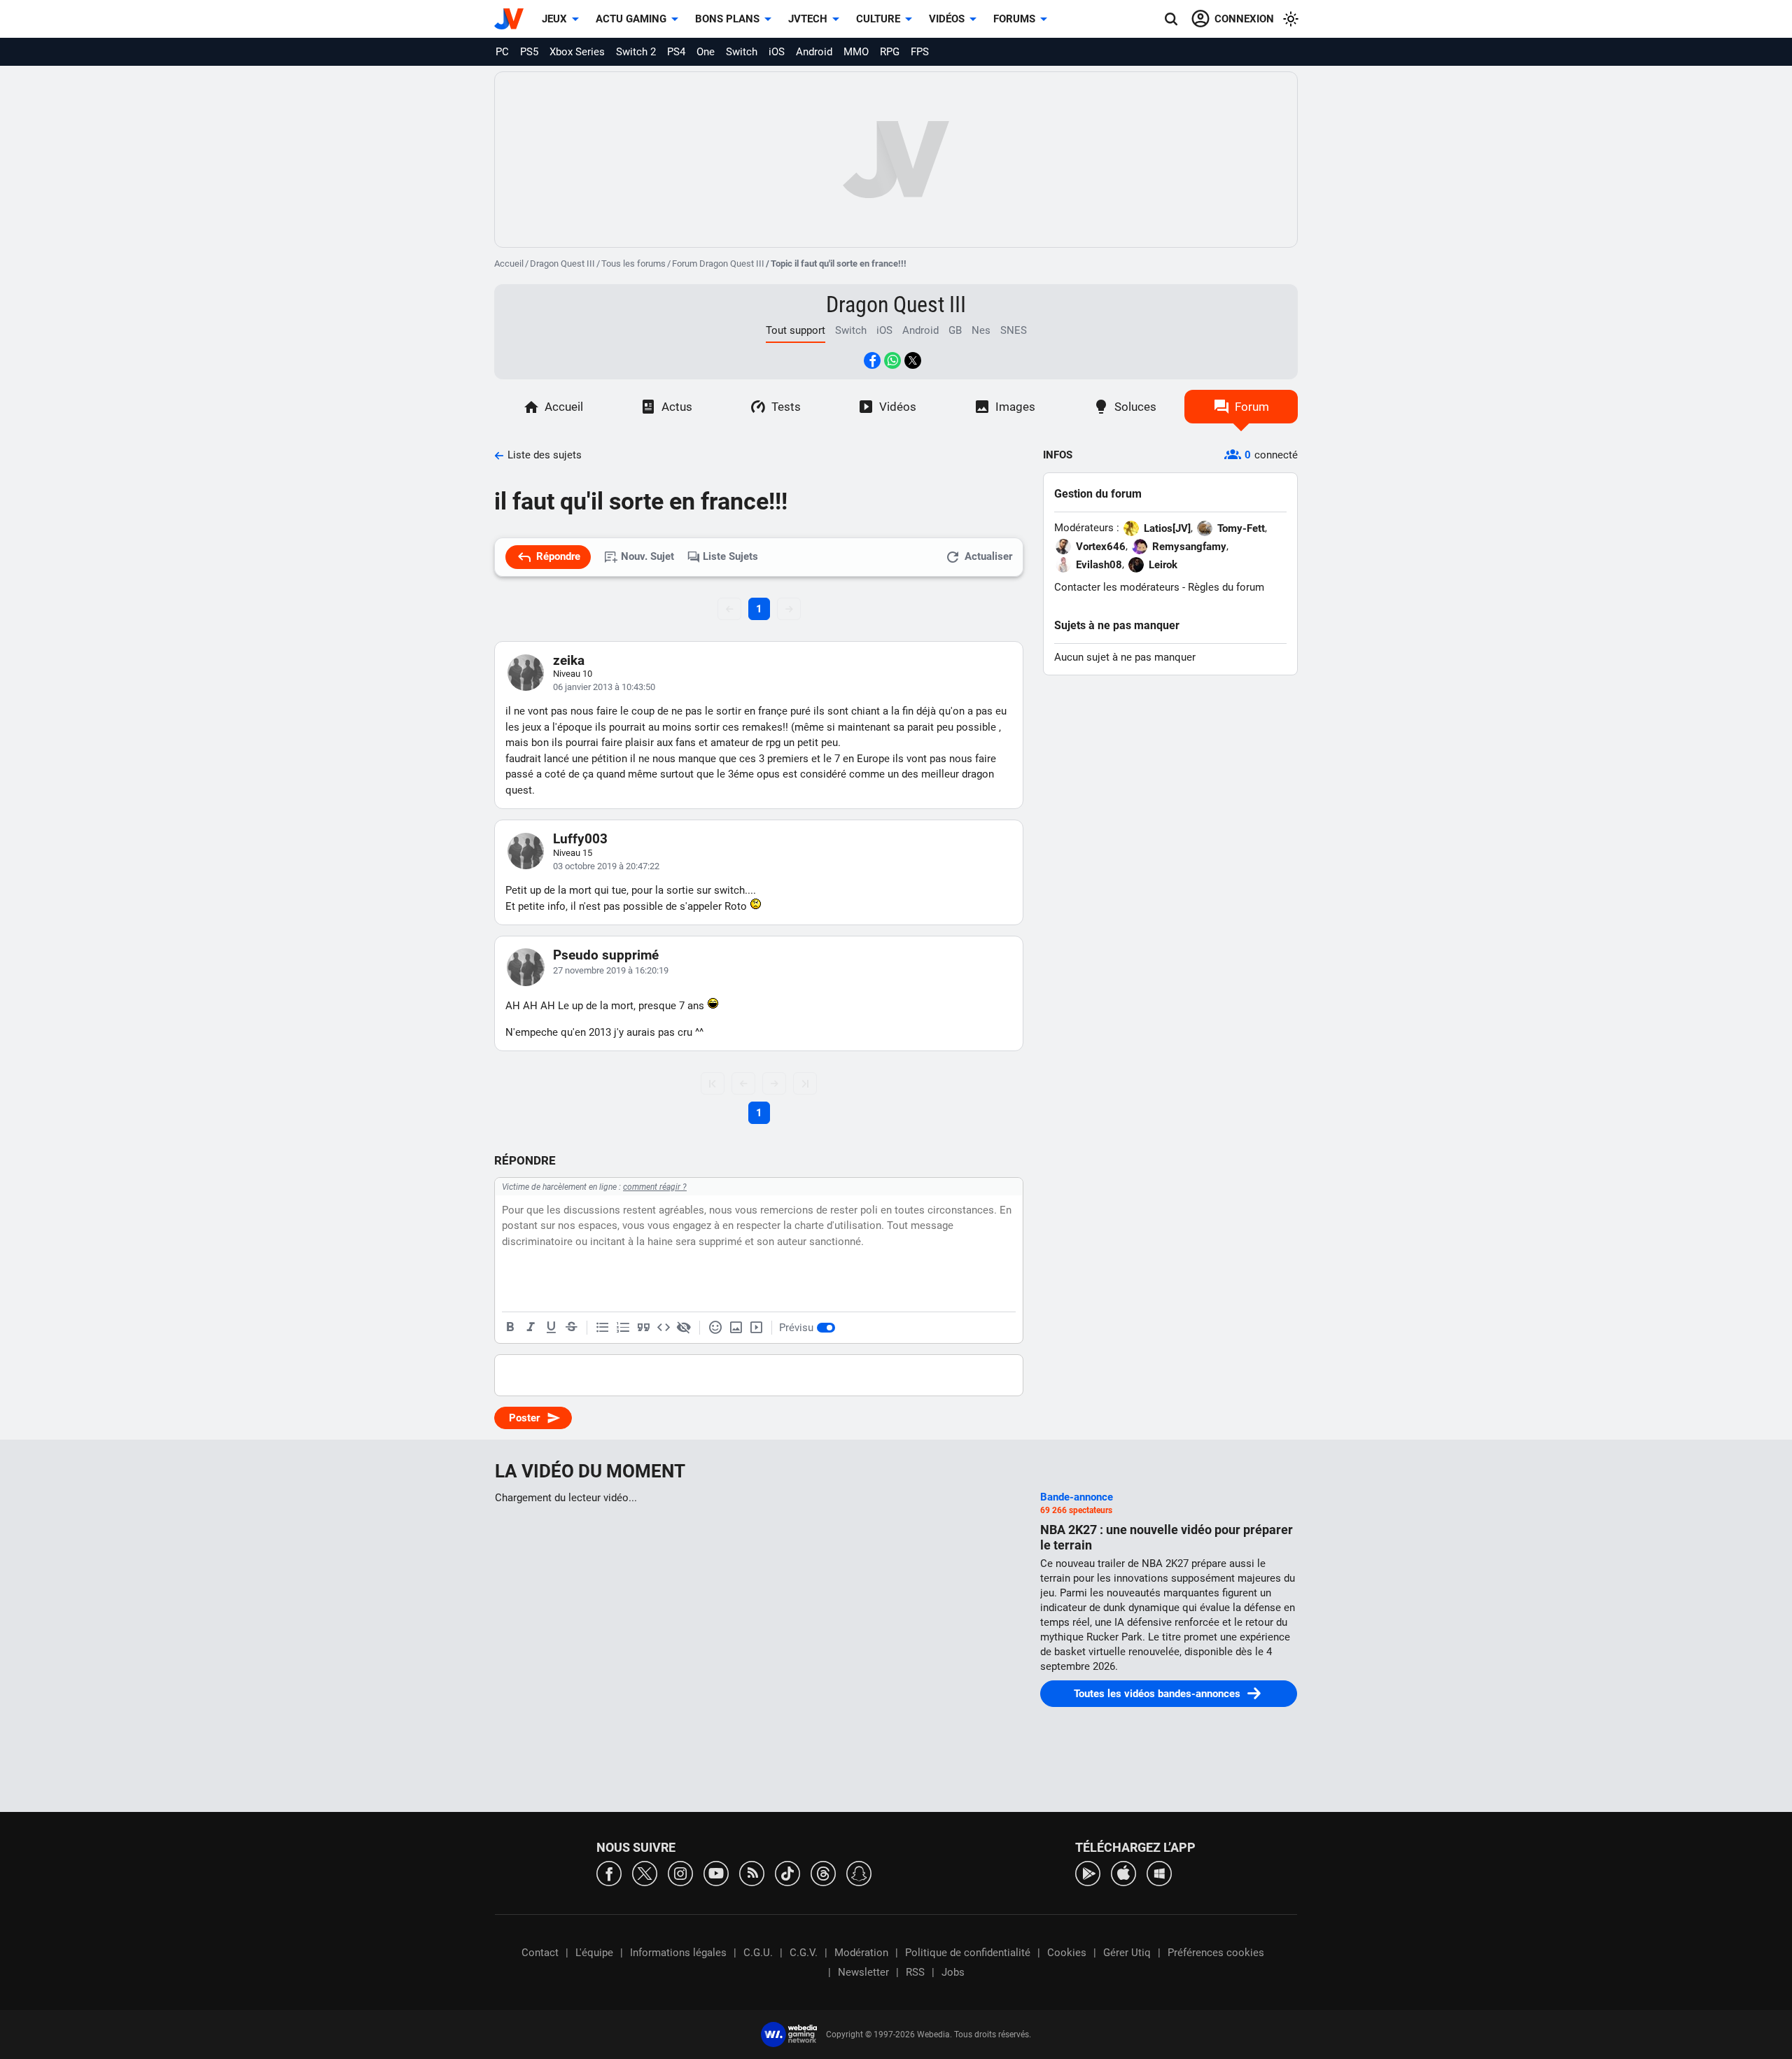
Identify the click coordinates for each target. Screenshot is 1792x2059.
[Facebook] (609, 1872)
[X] (645, 1872)
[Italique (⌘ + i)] (531, 1328)
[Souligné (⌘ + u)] (551, 1328)
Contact (540, 1953)
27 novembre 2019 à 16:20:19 (611, 970)
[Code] (664, 1328)
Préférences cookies (1216, 1953)
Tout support (796, 330)
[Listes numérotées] (623, 1328)
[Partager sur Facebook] (872, 360)
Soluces (1135, 407)
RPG (890, 52)
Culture (878, 19)
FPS (920, 52)
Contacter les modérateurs (1117, 587)
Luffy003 (580, 839)
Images (1015, 407)
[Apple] (1123, 1872)
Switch (742, 52)
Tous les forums (633, 263)
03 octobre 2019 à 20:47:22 (606, 866)
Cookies (1067, 1953)
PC (502, 52)
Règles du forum (1226, 587)
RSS (915, 1972)
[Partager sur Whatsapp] (892, 360)
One (706, 52)
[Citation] (643, 1328)
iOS (777, 52)
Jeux (554, 19)
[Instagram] (680, 1872)
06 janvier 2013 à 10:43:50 (604, 687)
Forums (1014, 19)
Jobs (953, 1972)
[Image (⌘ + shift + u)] (736, 1328)
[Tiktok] (787, 1872)
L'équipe (594, 1953)
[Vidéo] (756, 1328)
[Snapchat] (859, 1872)
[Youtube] (716, 1872)
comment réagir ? (655, 1187)
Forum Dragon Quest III (718, 263)
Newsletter (863, 1972)
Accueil (509, 263)
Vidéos (947, 19)
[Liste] (603, 1328)
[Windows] (1159, 1872)
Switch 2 (636, 52)
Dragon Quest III (562, 263)
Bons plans (727, 19)
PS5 (529, 52)
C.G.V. (804, 1953)
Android (814, 52)
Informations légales (678, 1953)
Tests (786, 407)
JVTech (808, 19)
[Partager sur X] (913, 360)
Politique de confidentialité (968, 1953)
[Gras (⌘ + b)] (510, 1328)
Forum (1252, 407)
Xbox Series (577, 52)
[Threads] (823, 1872)
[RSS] (752, 1872)
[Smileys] (715, 1328)
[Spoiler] (684, 1328)
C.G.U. (758, 1953)
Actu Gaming (631, 19)
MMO (856, 52)
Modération (861, 1953)
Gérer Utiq (1127, 1953)
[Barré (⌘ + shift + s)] (571, 1328)
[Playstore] (1088, 1872)
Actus (677, 407)
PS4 (676, 52)
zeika (569, 660)
